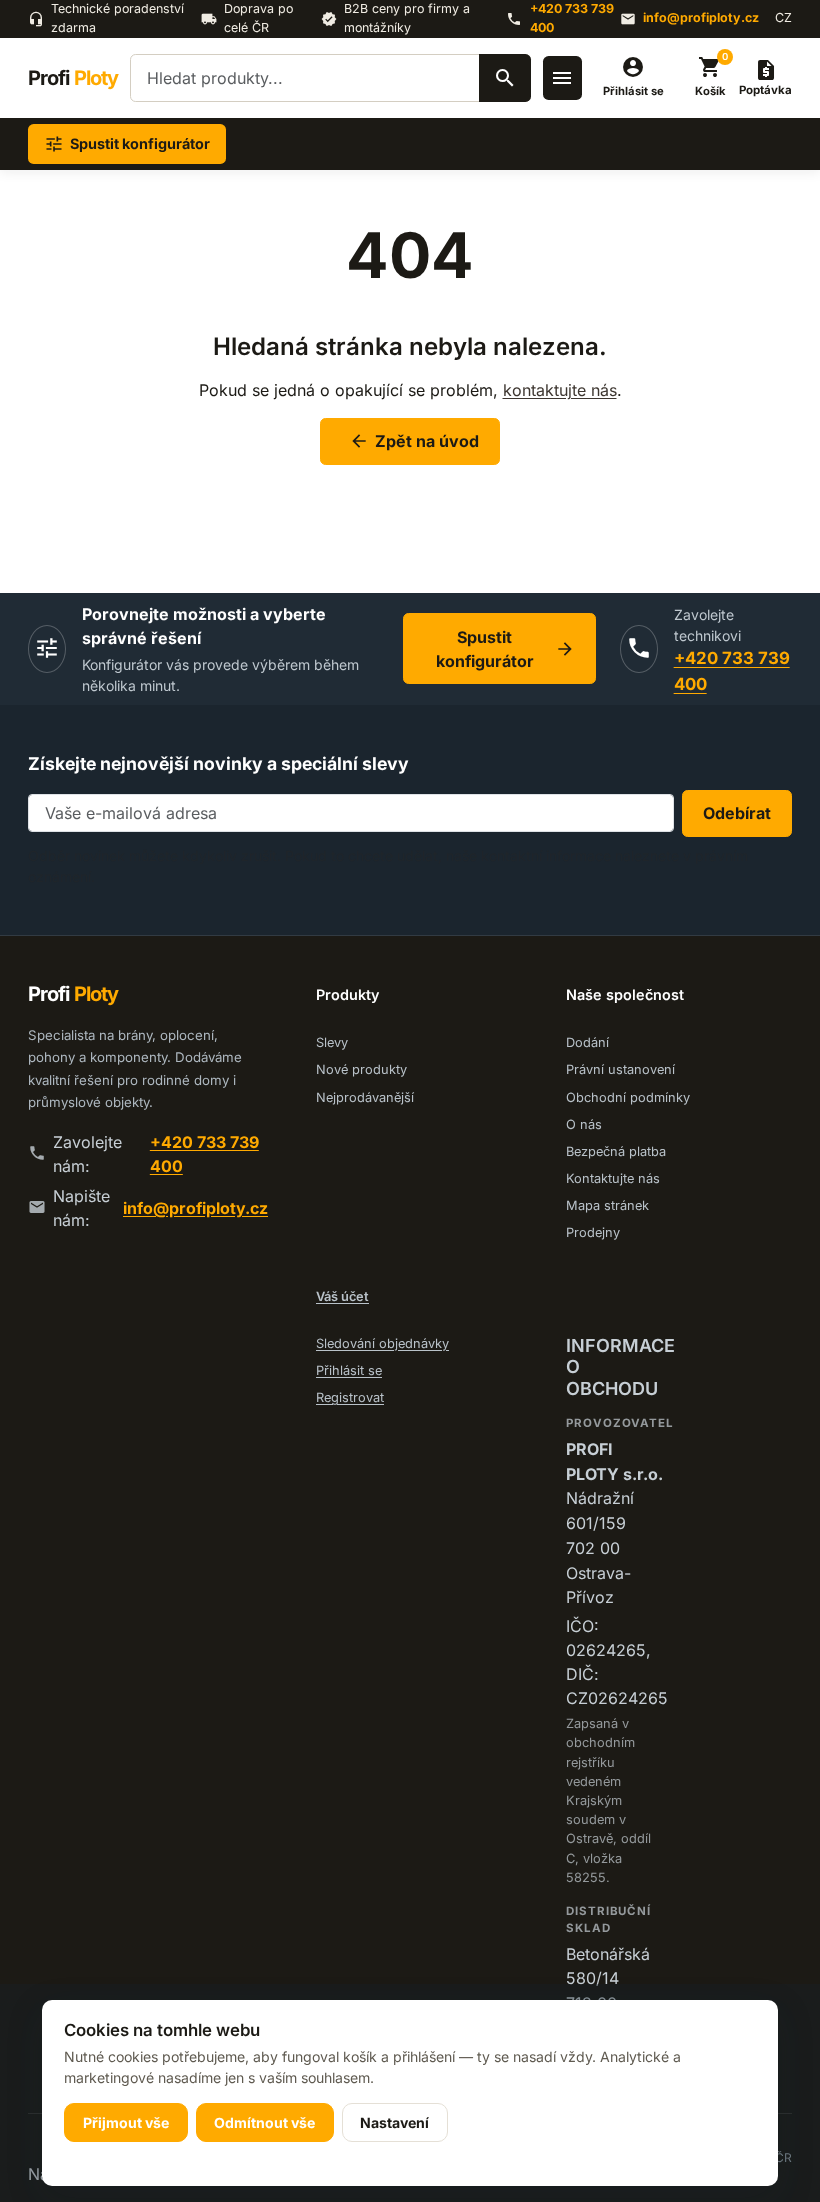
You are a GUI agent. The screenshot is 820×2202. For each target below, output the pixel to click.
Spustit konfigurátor (505, 649)
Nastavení (394, 2122)
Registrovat (350, 1397)
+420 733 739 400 (572, 18)
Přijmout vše (126, 2122)
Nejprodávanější (365, 1097)
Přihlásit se (349, 1370)
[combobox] (330, 78)
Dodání (587, 1042)
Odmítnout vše (264, 2122)
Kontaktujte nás (613, 1178)
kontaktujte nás (560, 390)
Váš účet (342, 1296)
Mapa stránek (607, 1205)
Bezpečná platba (616, 1151)
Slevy (332, 1042)
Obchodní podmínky (628, 1097)
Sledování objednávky (382, 1343)
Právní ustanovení (620, 1069)
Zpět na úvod (414, 441)
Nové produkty (361, 1069)
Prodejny (593, 1232)
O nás (584, 1124)
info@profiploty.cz (701, 17)
